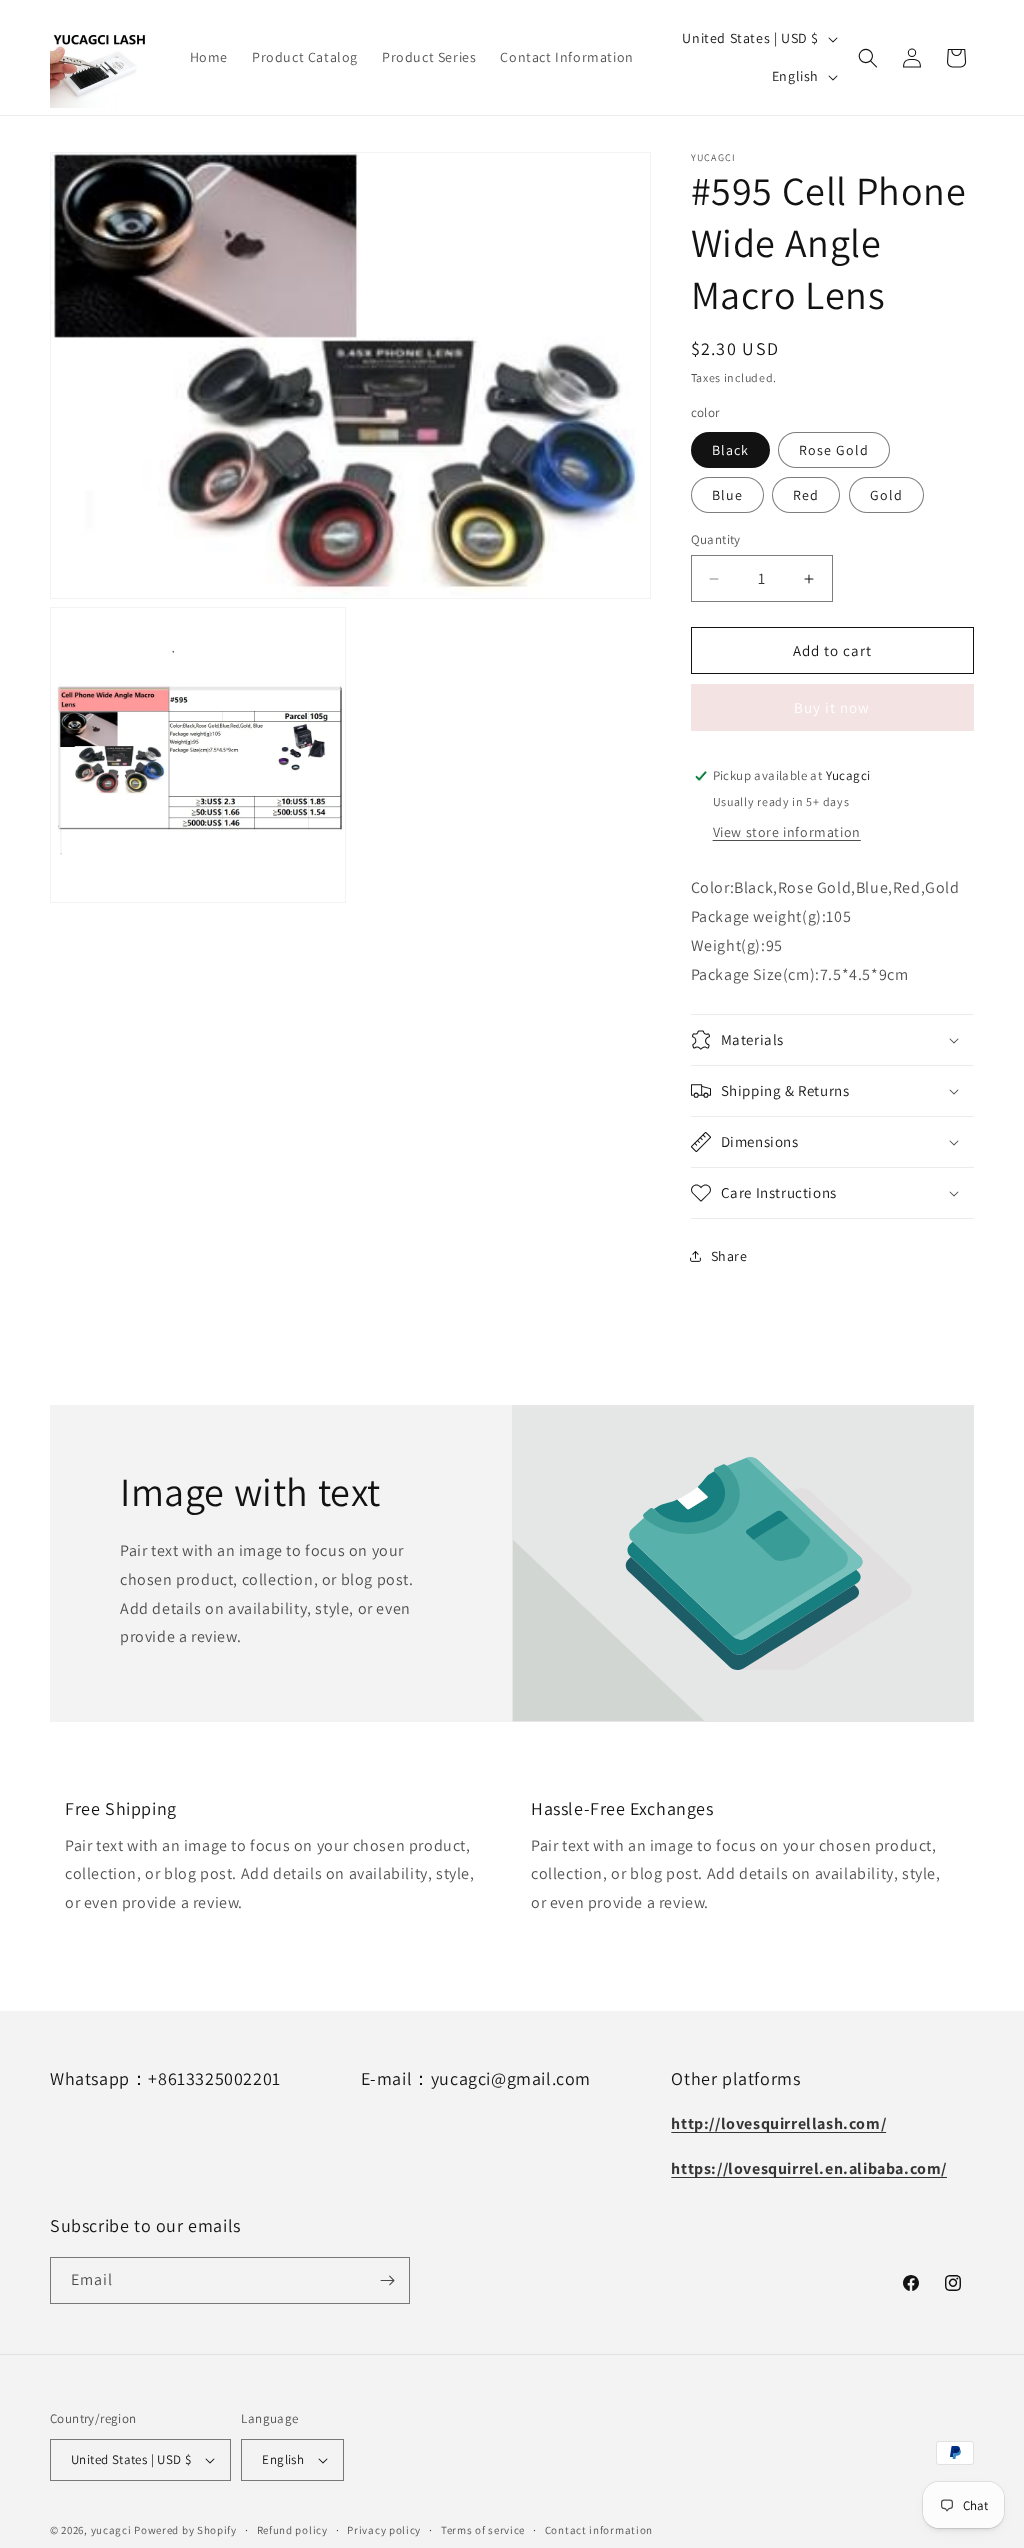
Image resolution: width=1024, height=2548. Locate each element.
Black (730, 450)
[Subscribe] (387, 2280)
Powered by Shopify (185, 2530)
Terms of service (483, 2530)
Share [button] (729, 1256)
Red (806, 495)
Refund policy (292, 2530)
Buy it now (832, 707)
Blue (727, 495)
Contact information (599, 2530)
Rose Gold (834, 450)
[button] (868, 58)
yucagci (111, 2530)
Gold (886, 495)
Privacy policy (384, 2530)
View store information (787, 832)
